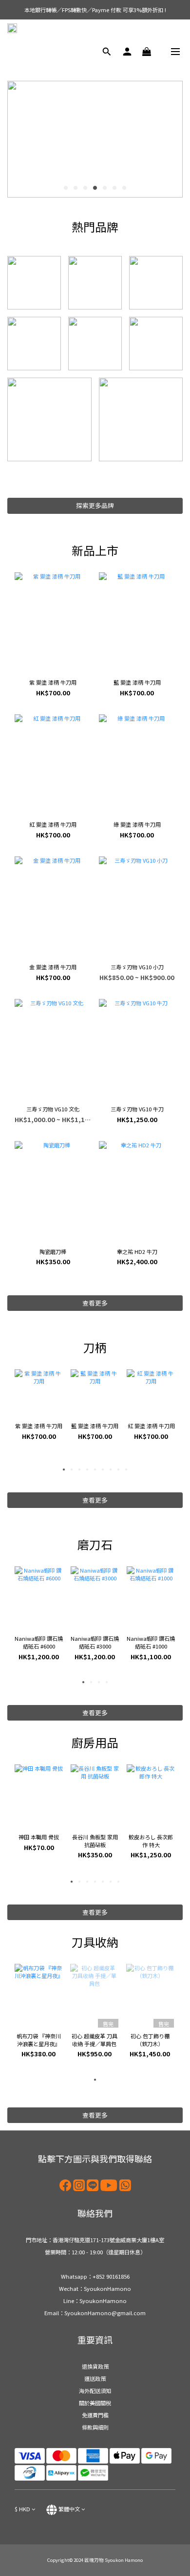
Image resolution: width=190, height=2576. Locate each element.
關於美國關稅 (95, 2403)
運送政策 (95, 2378)
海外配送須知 (95, 2391)
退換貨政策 (95, 2366)
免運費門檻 (95, 2415)
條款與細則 (95, 2427)
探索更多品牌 (95, 505)
